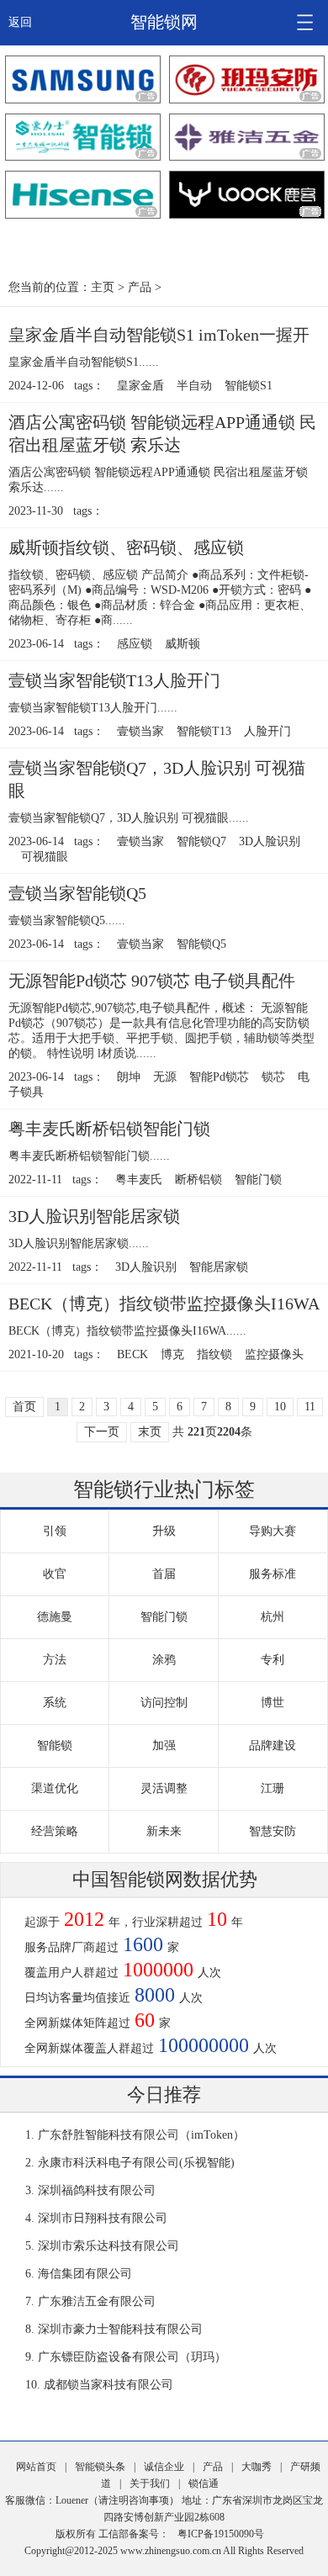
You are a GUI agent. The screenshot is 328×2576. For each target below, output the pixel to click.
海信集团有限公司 (85, 2274)
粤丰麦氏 (139, 1180)
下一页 (102, 1432)
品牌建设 (272, 1746)
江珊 (272, 1788)
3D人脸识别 (270, 841)
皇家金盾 (140, 386)
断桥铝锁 (198, 1180)
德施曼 (55, 1617)
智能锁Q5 (201, 944)
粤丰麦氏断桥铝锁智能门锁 (109, 1129)
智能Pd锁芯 (219, 1077)
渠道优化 (55, 1788)
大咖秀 (257, 2467)
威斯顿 (183, 644)
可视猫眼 (45, 857)
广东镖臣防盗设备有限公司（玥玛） (132, 2357)
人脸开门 (267, 731)
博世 (272, 1703)
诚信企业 (164, 2467)
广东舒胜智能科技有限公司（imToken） (141, 2135)
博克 (172, 1354)
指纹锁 (214, 1354)
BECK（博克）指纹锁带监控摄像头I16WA (164, 1304)
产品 (140, 287)
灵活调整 (164, 1788)
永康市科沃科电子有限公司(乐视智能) (136, 2163)
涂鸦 (164, 1660)
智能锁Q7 (201, 841)
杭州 (272, 1617)
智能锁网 (164, 22)
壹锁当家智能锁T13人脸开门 (114, 680)
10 (280, 1407)
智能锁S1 (249, 386)
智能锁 (55, 1746)
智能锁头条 (100, 2467)
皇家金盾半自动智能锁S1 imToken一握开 (159, 335)
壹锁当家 (140, 731)
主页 (103, 287)
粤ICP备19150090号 (221, 2534)
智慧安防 (272, 1831)
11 (310, 1407)
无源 (165, 1077)
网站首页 (36, 2467)
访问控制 (164, 1703)
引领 (55, 1531)
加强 (164, 1746)
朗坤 (129, 1077)
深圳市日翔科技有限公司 (103, 2218)
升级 (164, 1531)
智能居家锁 (219, 1267)
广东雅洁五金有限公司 (97, 2301)
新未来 (164, 1831)
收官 (55, 1574)
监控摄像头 (274, 1354)
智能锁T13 (204, 731)
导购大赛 (272, 1531)
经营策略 (55, 1831)
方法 (55, 1660)
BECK (132, 1354)
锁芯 (273, 1077)
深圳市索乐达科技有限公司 (108, 2246)
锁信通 (204, 2483)
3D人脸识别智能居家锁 (94, 1216)
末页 (150, 1432)
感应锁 (135, 644)
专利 (272, 1660)
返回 (20, 22)
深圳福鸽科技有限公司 (97, 2190)
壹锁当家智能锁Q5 (77, 893)
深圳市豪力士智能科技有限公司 (120, 2329)
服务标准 (272, 1574)
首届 (164, 1574)
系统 (55, 1703)
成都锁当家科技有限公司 (108, 2385)
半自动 (194, 386)
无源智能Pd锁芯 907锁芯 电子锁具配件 (152, 981)
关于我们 (150, 2483)
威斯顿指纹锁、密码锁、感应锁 (126, 547)
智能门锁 (258, 1180)
